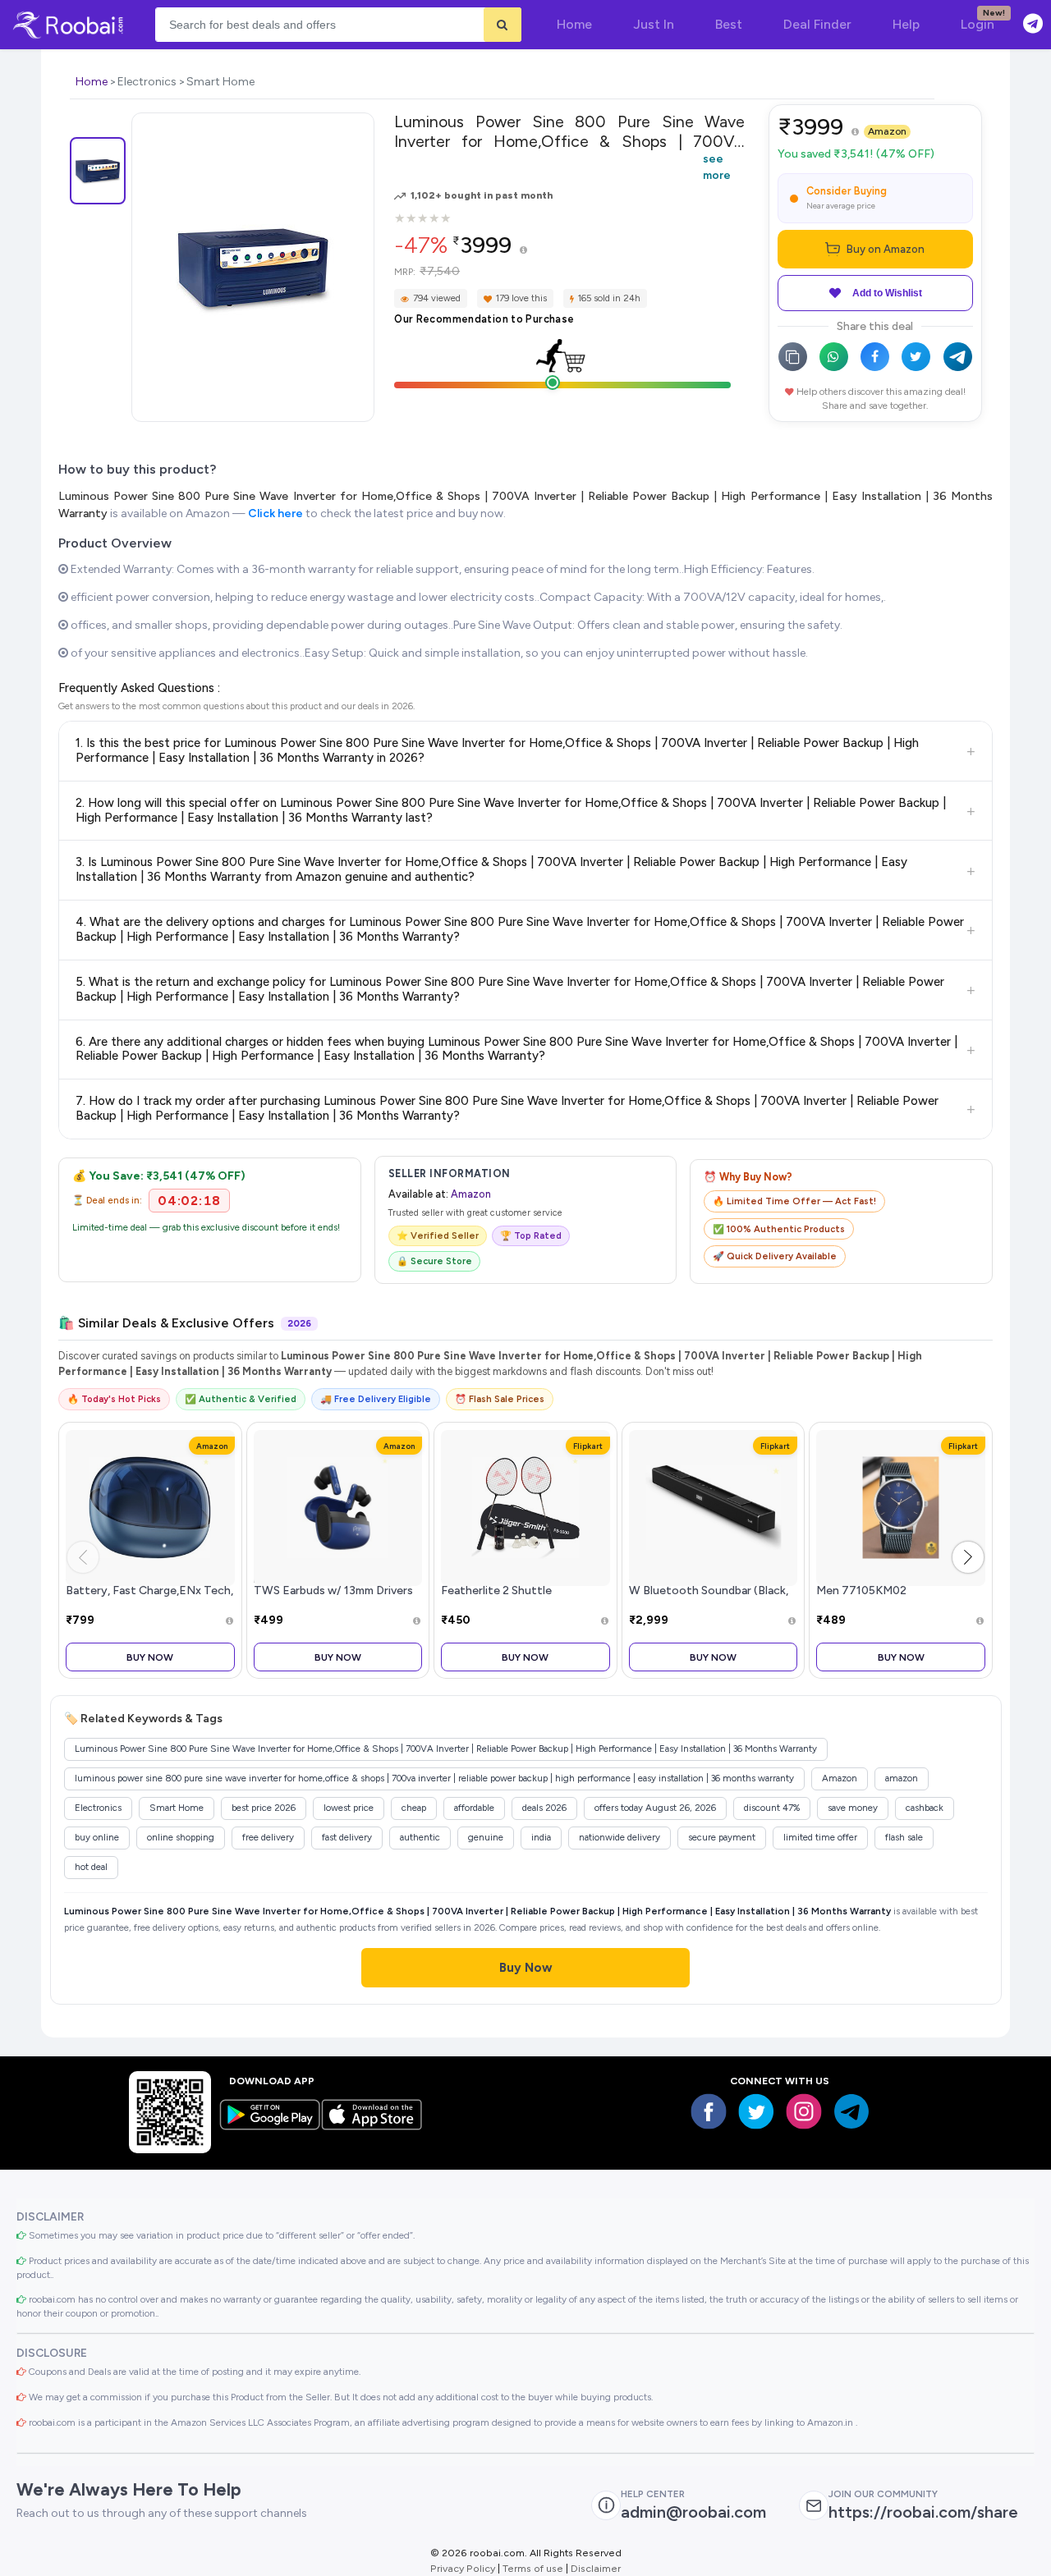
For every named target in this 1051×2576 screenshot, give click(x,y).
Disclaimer (596, 2568)
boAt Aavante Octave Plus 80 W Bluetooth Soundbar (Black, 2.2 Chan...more (709, 1591)
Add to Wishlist (887, 293)
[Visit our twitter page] (756, 2111)
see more (717, 167)
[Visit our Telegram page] (851, 2111)
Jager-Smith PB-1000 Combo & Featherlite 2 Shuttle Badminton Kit (523, 1591)
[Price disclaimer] (523, 251)
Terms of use (533, 2568)
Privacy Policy (463, 2568)
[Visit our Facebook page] (709, 2111)
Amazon (887, 131)
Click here (275, 513)
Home (92, 82)
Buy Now (150, 1657)
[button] (968, 1557)
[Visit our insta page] (804, 2111)
